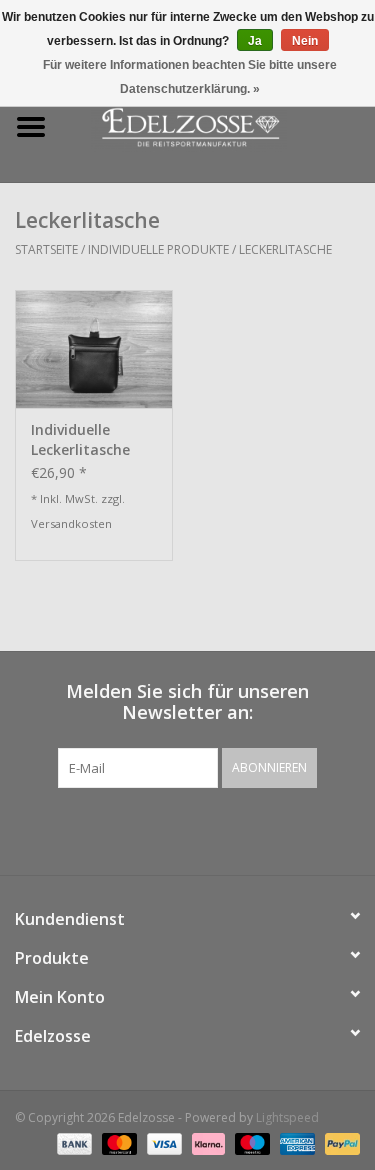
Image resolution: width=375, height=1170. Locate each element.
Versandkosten (71, 523)
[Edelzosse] (219, 125)
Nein (305, 41)
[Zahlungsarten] (72, 1142)
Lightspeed (287, 1117)
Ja (255, 41)
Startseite (46, 249)
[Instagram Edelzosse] (206, 829)
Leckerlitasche (285, 249)
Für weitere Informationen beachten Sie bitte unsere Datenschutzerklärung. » (190, 77)
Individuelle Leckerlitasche (80, 439)
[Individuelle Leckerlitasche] (94, 349)
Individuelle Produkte (158, 249)
